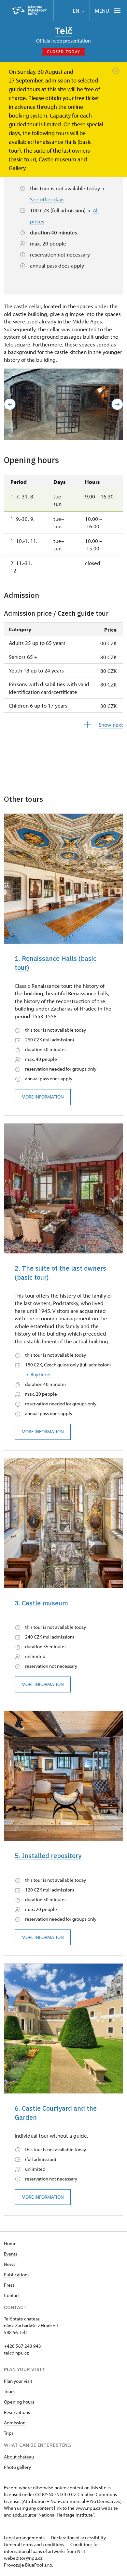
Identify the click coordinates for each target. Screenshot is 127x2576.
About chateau (19, 2457)
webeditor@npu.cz (23, 2558)
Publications (17, 2274)
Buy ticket (41, 1374)
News (10, 2264)
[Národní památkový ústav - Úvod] (29, 11)
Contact (12, 2295)
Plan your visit (18, 2381)
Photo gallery (17, 2467)
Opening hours (19, 2402)
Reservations (17, 2412)
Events (11, 2254)
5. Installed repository (48, 1856)
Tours (9, 2391)
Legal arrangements (25, 2538)
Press (9, 2285)
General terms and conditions (35, 2544)
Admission (15, 2423)
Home (10, 2243)
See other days (47, 199)
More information (43, 1097)
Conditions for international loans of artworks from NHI (51, 2548)
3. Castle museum (41, 1603)
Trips (9, 2433)
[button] (10, 404)
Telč (64, 31)
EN (77, 11)
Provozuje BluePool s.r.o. (28, 2565)
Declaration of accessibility (78, 2538)
